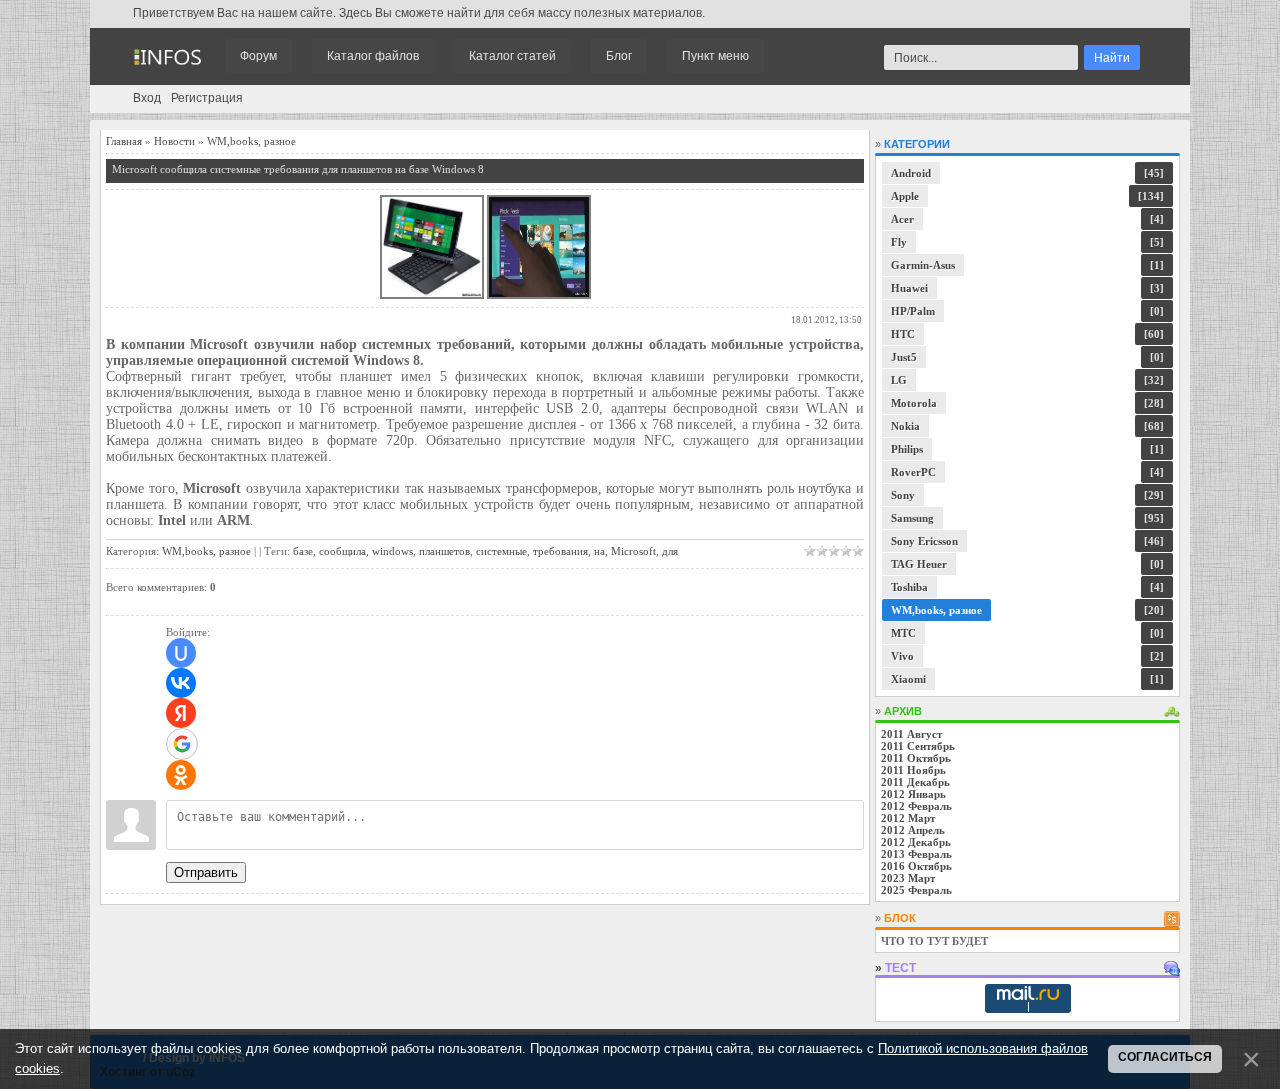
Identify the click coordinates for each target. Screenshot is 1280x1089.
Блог (619, 56)
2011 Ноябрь (913, 770)
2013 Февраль (916, 854)
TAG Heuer (919, 564)
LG (899, 380)
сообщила (342, 551)
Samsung (912, 518)
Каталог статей (512, 56)
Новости (174, 141)
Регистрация (207, 98)
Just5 (904, 357)
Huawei (909, 288)
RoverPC (913, 472)
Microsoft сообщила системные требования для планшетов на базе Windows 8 (298, 169)
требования (560, 551)
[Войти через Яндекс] (181, 713)
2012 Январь (913, 794)
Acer (902, 219)
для (670, 551)
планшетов (444, 551)
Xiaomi (908, 679)
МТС (903, 633)
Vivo (902, 656)
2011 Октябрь (916, 758)
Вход (147, 98)
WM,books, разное (251, 141)
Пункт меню (715, 56)
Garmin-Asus (923, 265)
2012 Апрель (913, 830)
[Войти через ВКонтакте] (181, 683)
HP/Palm (913, 311)
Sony (903, 495)
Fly (899, 242)
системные (501, 551)
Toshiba (909, 587)
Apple (905, 196)
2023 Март (908, 878)
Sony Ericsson (924, 541)
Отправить (206, 872)
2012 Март (908, 818)
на (599, 551)
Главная (124, 141)
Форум (258, 56)
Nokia (905, 426)
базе (303, 551)
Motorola (914, 403)
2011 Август (911, 734)
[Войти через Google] (182, 744)
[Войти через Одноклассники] (181, 775)
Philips (907, 449)
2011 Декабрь (915, 782)
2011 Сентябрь (918, 746)
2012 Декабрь (916, 842)
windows (392, 551)
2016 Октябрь (916, 866)
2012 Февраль (916, 806)
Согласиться (1165, 1057)
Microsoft (633, 551)
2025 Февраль (916, 890)
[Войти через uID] (181, 653)
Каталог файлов (373, 56)
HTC (903, 334)
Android (911, 173)
